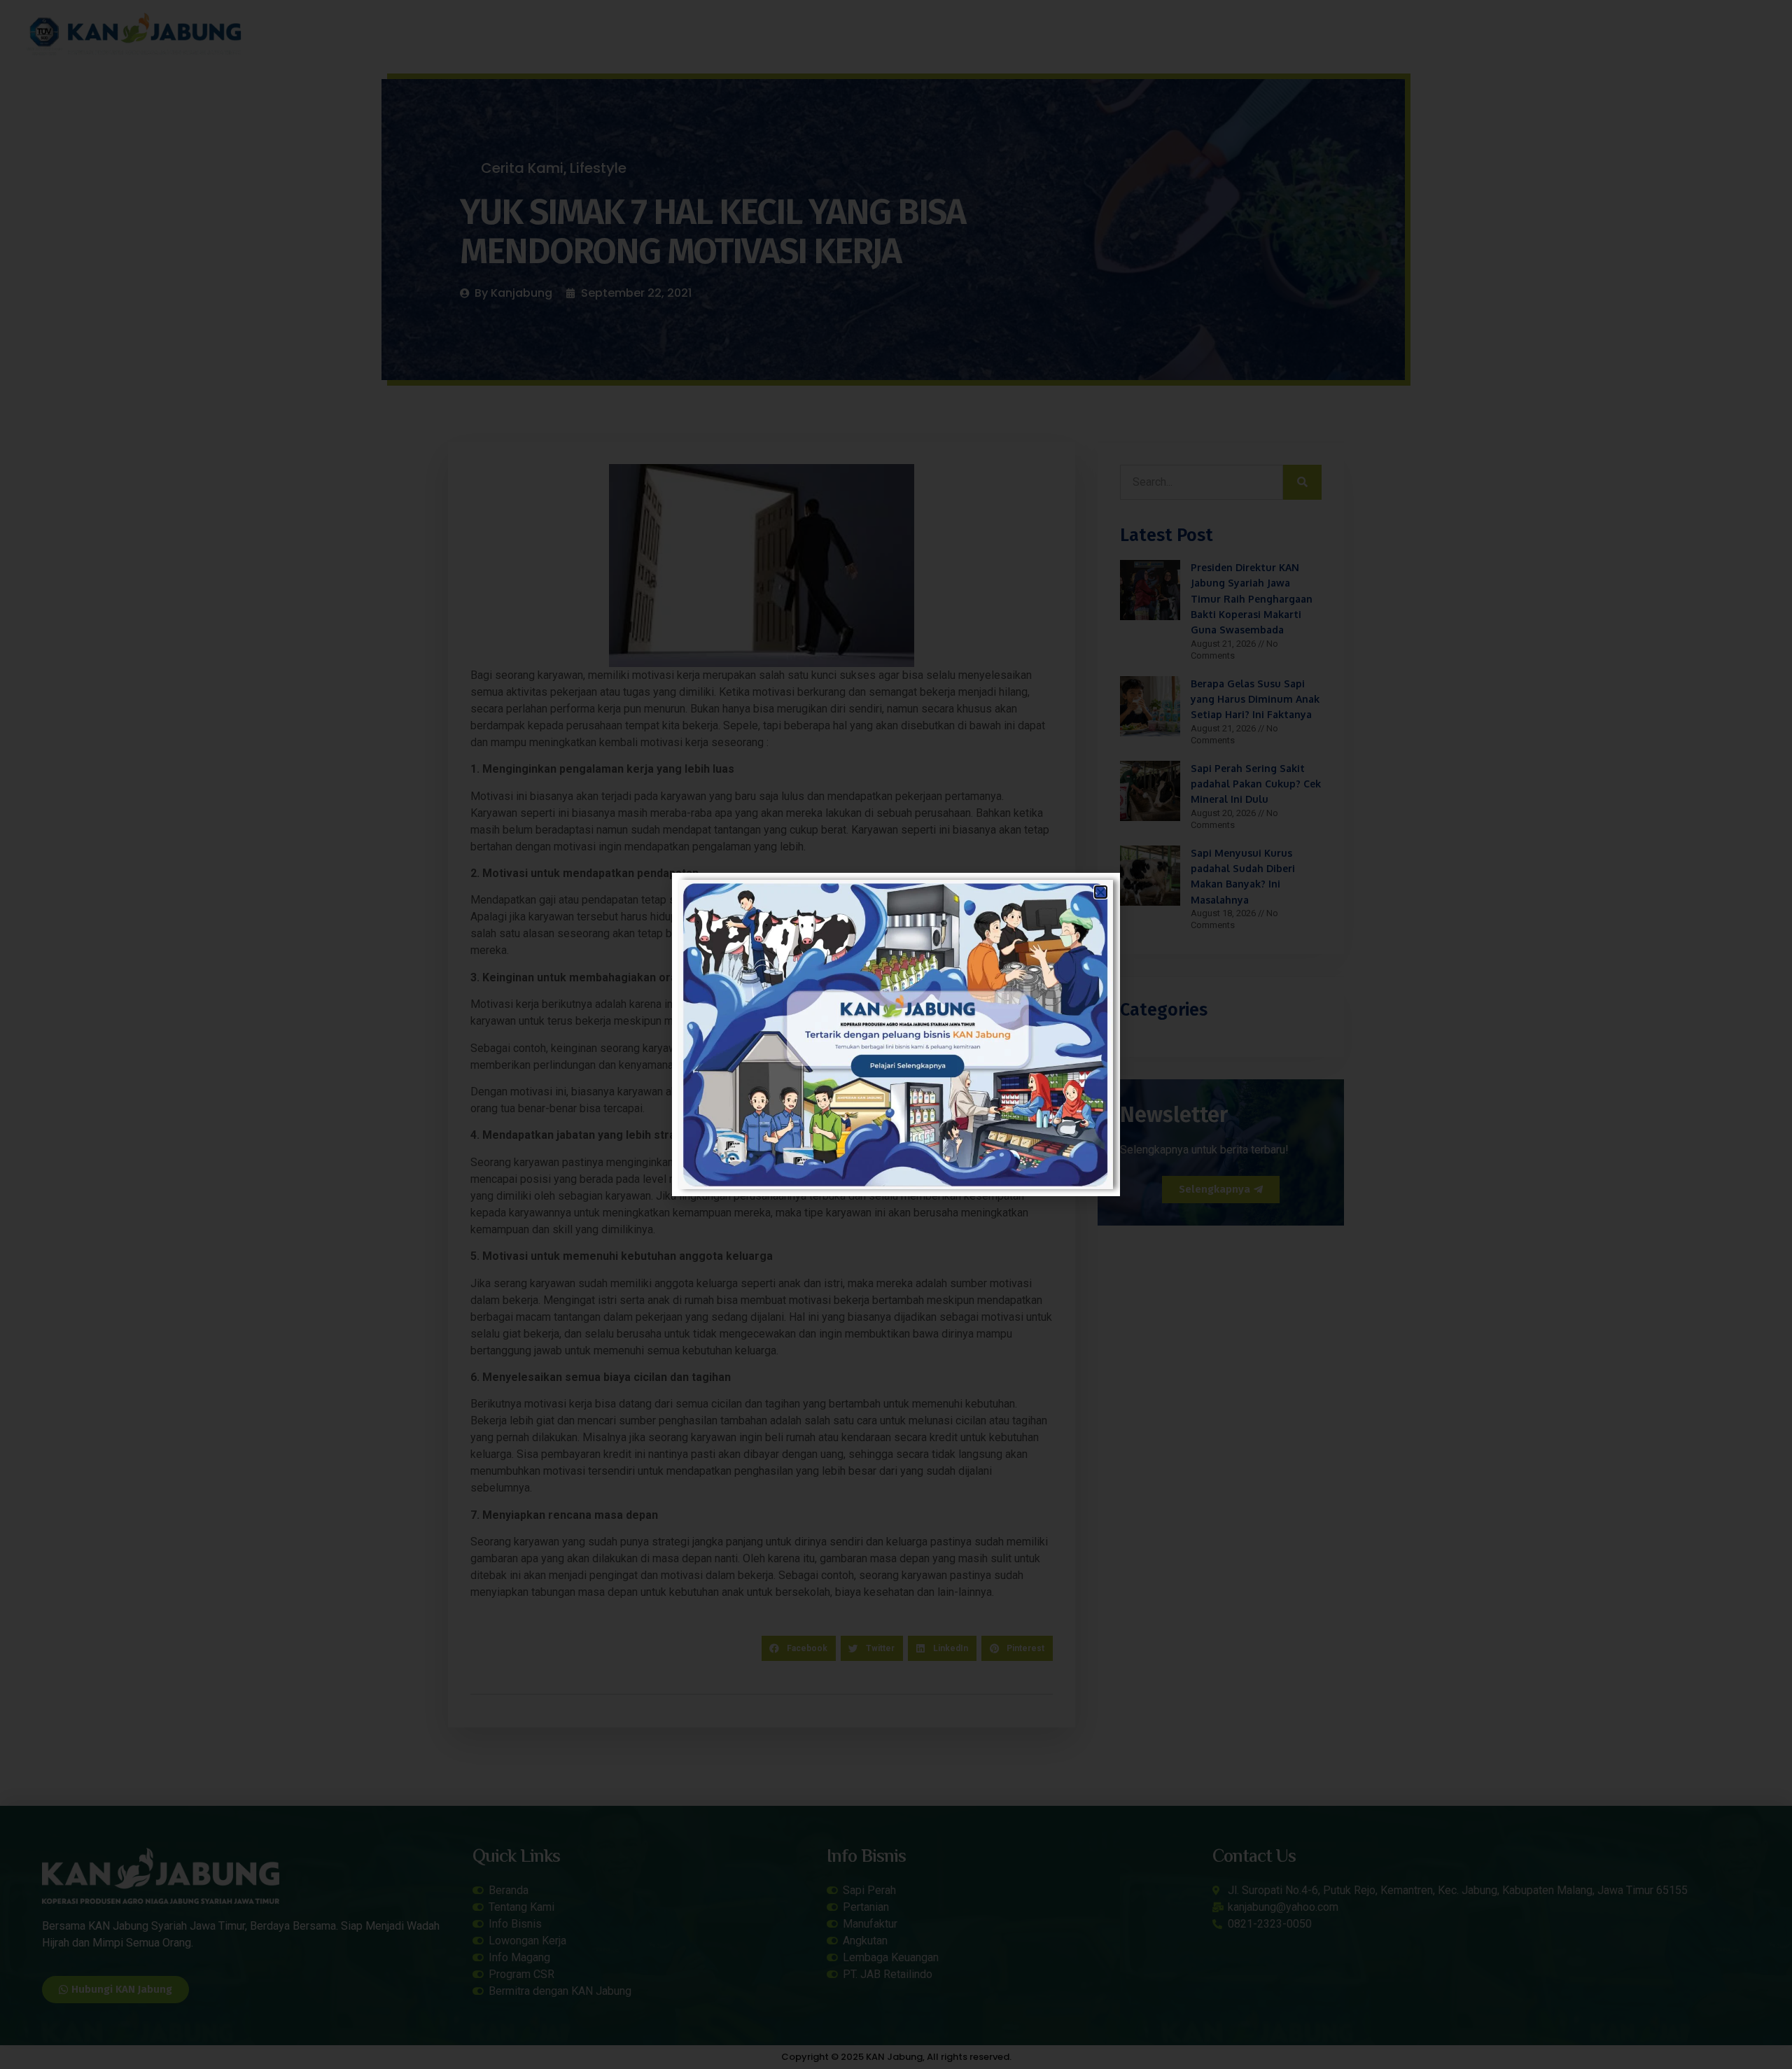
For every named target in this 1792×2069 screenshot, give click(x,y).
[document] (896, 1034)
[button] (1101, 892)
